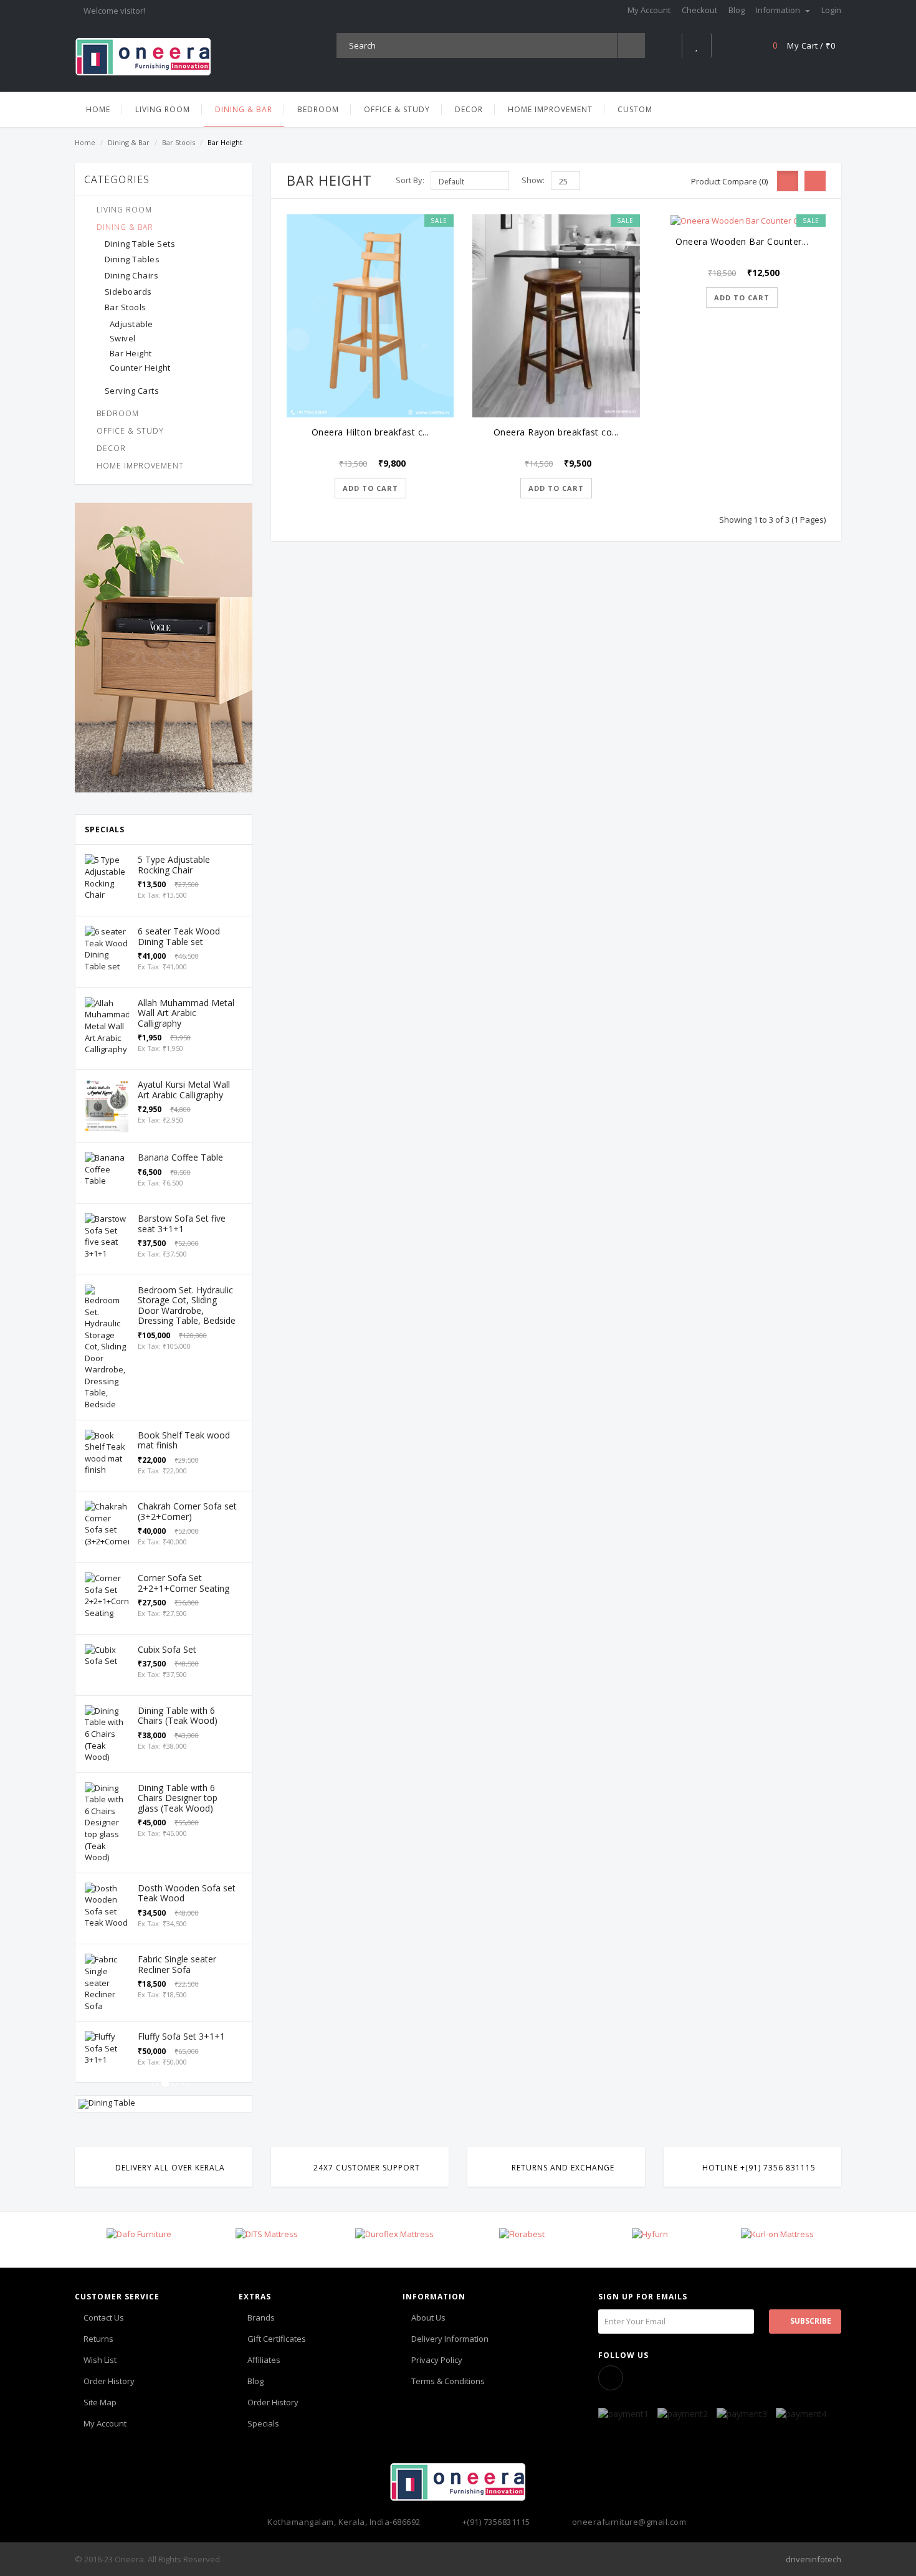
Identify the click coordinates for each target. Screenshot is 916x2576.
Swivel (123, 338)
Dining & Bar (129, 142)
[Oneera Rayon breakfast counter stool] (556, 316)
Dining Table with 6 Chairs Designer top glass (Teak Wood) (178, 1798)
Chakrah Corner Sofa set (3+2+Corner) (187, 1511)
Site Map (100, 2402)
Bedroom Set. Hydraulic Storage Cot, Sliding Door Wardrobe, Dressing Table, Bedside (187, 1305)
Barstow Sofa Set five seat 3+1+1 (182, 1224)
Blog (255, 2381)
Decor (111, 448)
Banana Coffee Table (180, 1157)
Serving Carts (132, 391)
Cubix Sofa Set (167, 1649)
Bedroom (118, 413)
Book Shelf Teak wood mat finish (184, 1440)
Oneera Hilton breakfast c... (370, 432)
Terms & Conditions (448, 2381)
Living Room (124, 210)
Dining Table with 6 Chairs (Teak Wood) (178, 1716)
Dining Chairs (132, 275)
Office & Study (130, 431)
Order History (109, 2381)
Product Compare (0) (729, 181)
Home (85, 142)
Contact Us (104, 2317)
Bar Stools (179, 142)
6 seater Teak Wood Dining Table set (179, 936)
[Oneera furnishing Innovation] (143, 56)
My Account (105, 2423)
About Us (428, 2317)
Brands (261, 2317)
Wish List (100, 2360)
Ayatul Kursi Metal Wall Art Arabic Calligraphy (184, 1090)
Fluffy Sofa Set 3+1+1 (181, 2036)
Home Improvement (140, 466)
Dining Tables (132, 259)
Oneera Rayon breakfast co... (556, 432)
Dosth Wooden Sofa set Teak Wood (187, 1893)
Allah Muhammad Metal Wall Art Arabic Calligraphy (186, 1013)
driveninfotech (813, 2559)
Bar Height (131, 353)
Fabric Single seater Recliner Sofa (177, 1964)
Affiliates (264, 2360)
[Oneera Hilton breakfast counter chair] (370, 316)
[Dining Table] (164, 2104)
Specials (263, 2423)
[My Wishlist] (697, 45)
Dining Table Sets (140, 244)
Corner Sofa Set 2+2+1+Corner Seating (184, 1583)
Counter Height (140, 368)
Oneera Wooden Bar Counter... (742, 241)
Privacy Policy (437, 2360)
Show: (533, 180)
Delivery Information (450, 2339)
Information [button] (779, 10)
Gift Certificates (277, 2339)
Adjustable (131, 324)
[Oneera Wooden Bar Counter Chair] (742, 221)
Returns (98, 2339)
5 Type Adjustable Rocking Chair (174, 865)
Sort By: (410, 180)
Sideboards (128, 292)
